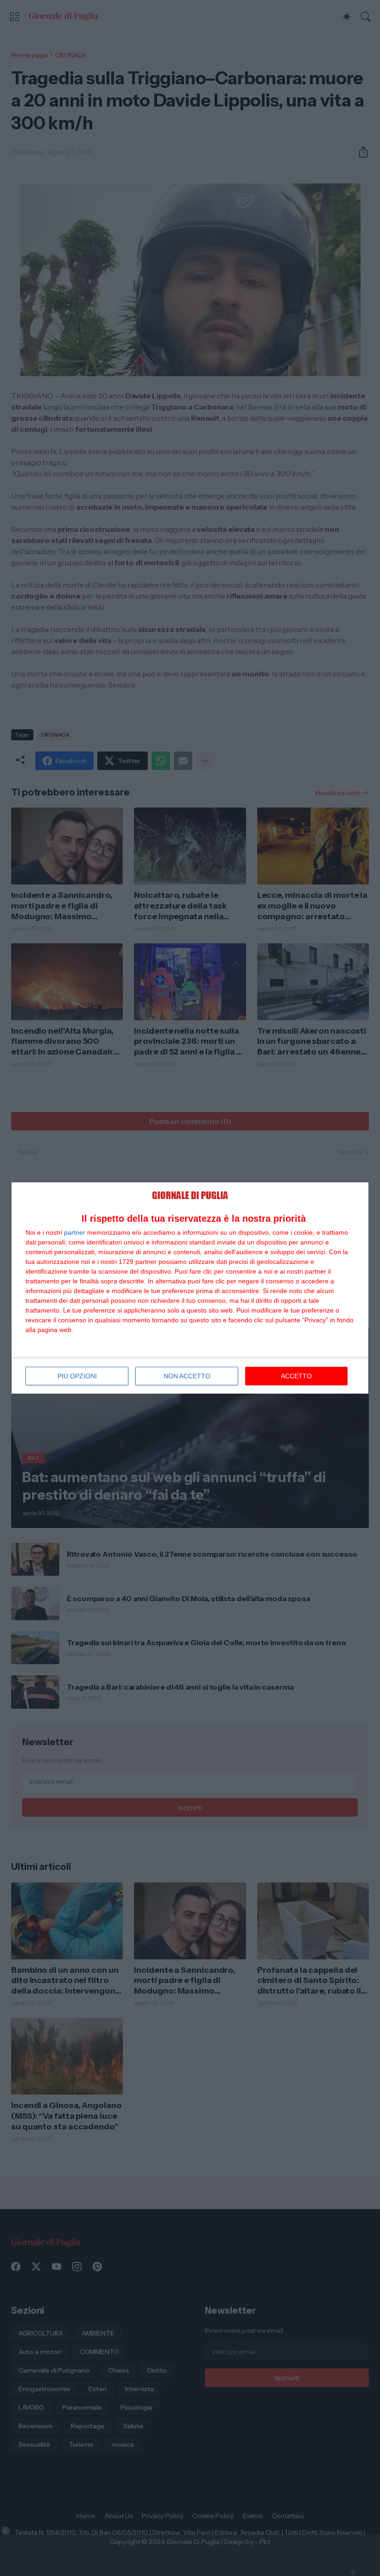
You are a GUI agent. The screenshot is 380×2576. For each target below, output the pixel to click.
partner (75, 1232)
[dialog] (190, 1288)
